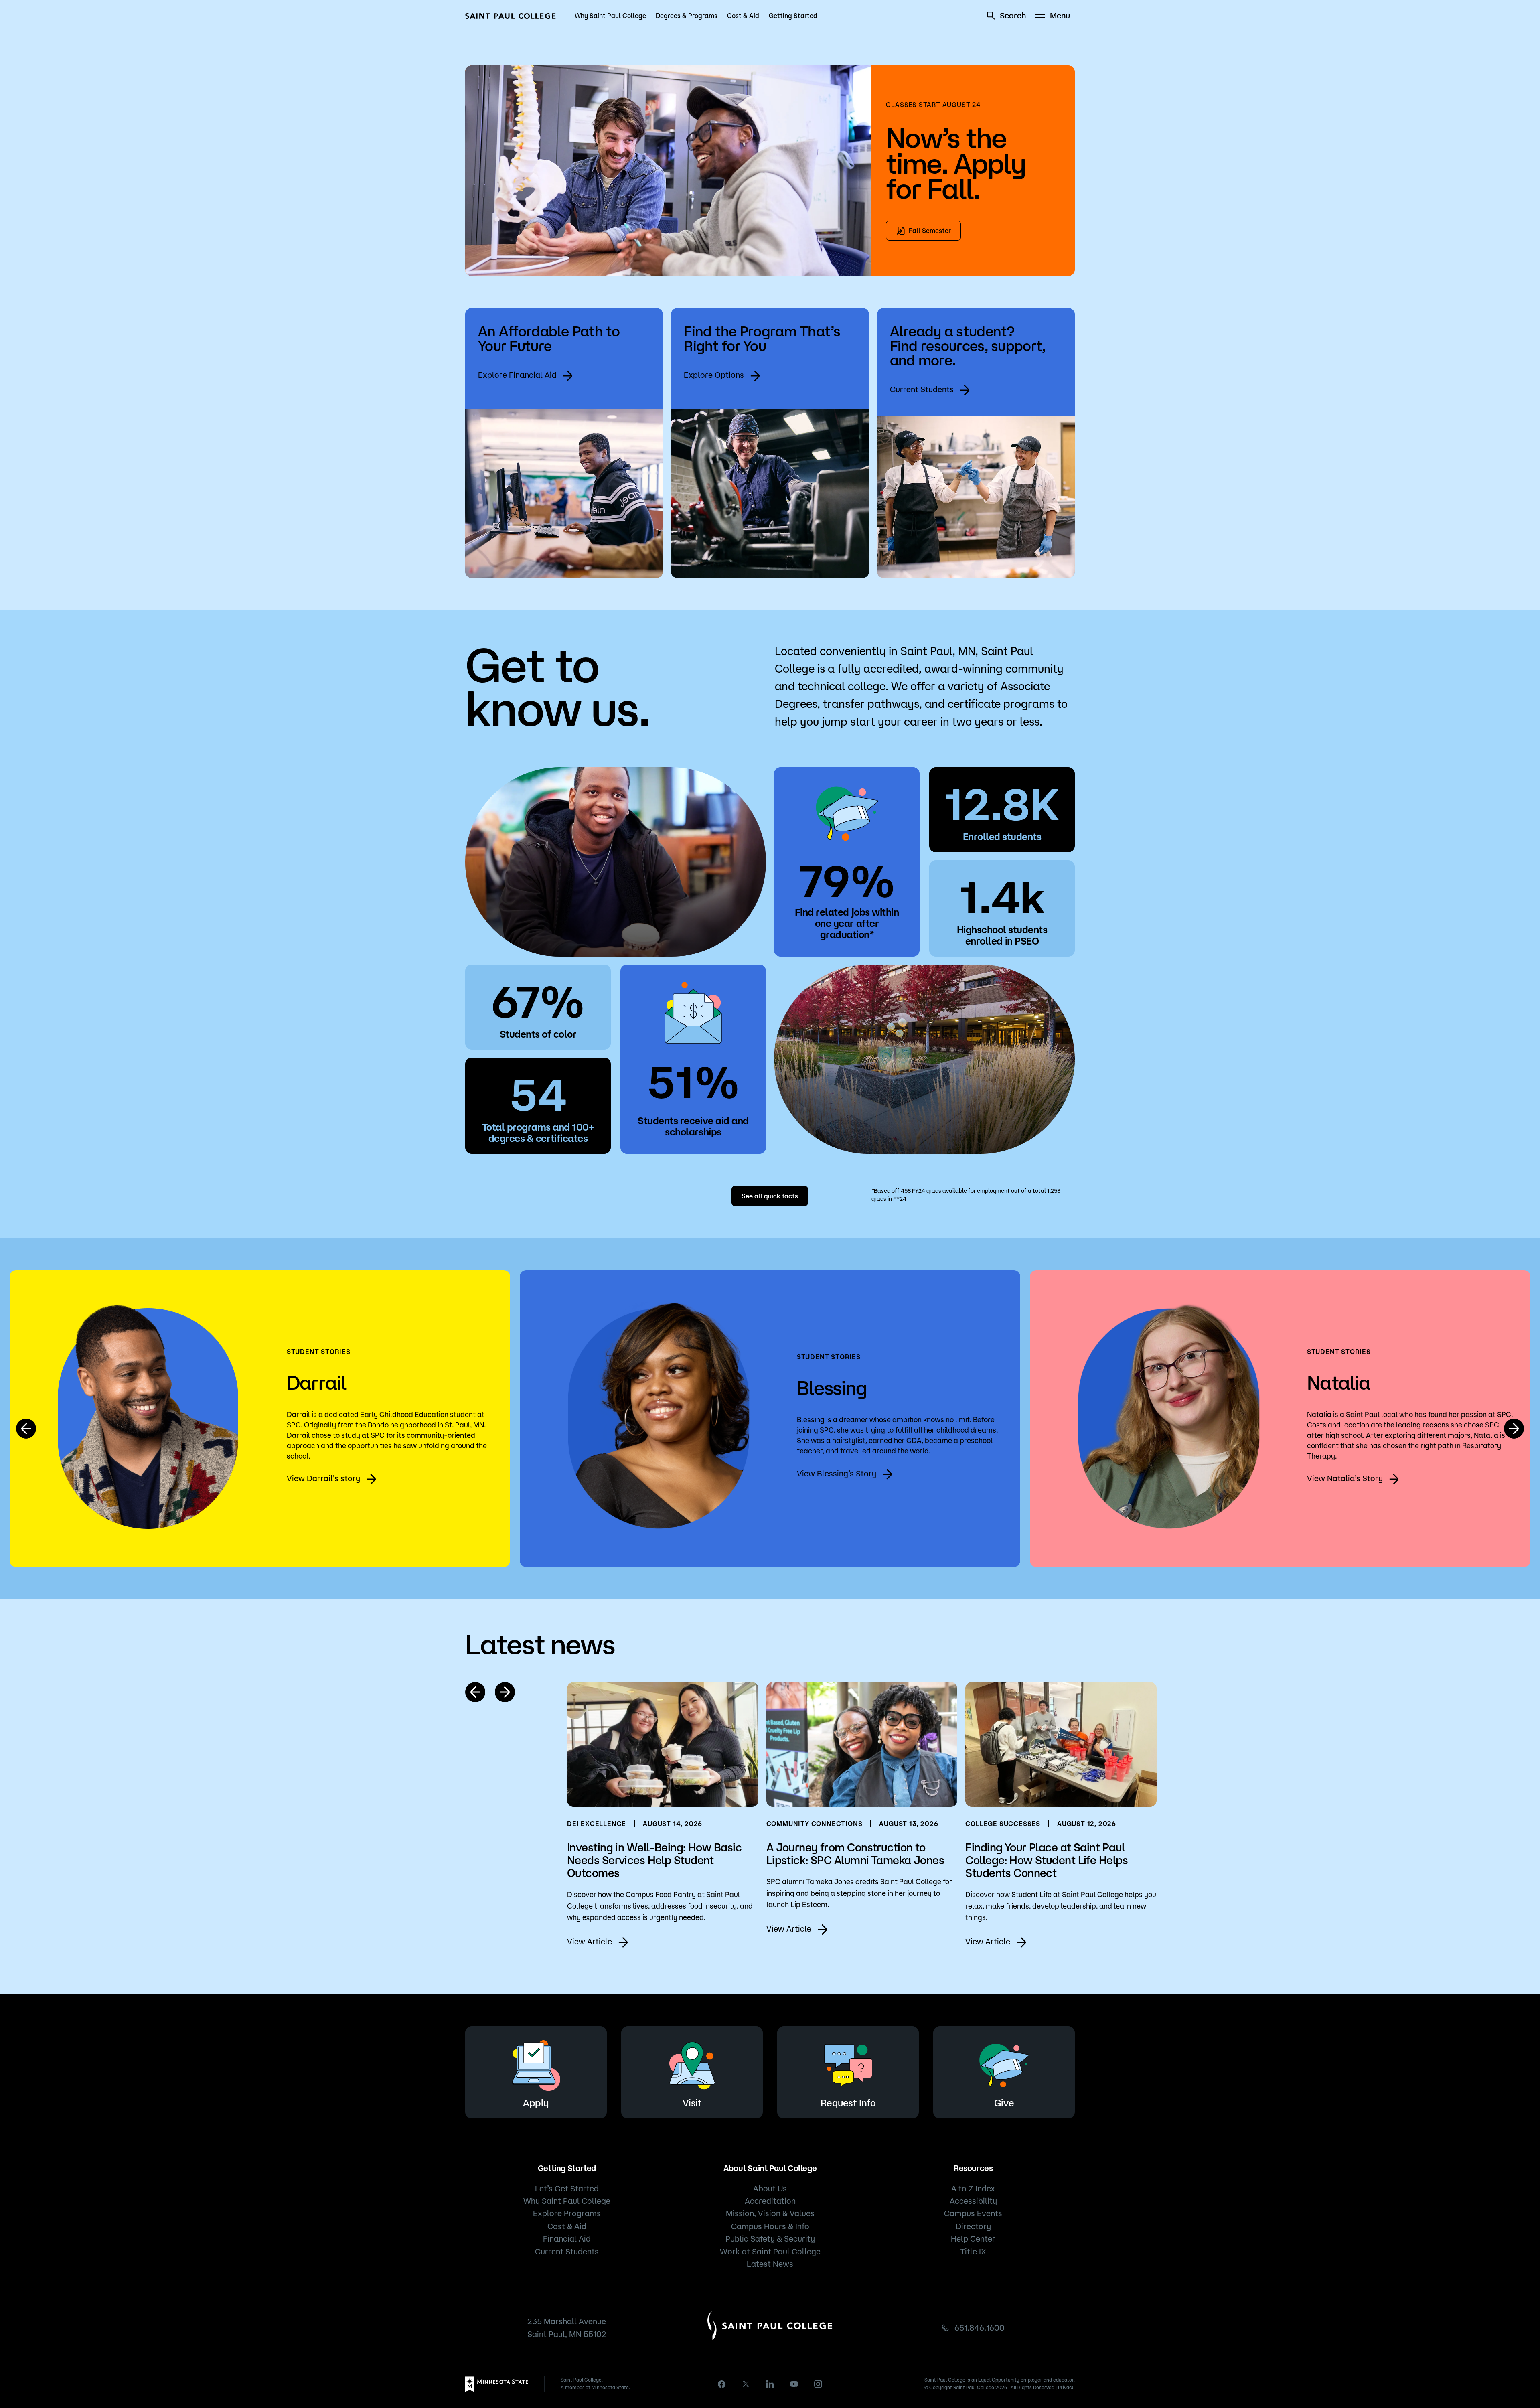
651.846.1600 (980, 2328)
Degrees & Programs (687, 16)
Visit (692, 2103)
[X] (746, 2384)
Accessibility (973, 2201)
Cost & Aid (743, 16)
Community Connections (815, 1824)
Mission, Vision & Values (770, 2213)
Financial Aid (567, 2239)
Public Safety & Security (770, 2239)
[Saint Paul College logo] (511, 16)
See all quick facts (770, 1196)
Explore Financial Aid (517, 375)
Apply (536, 2103)
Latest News (770, 2264)
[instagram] (818, 2384)
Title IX (973, 2251)
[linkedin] (770, 2384)
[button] (26, 1429)
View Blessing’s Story (837, 1473)
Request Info (848, 2103)
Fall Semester (930, 231)
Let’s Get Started (567, 2188)
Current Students (922, 389)
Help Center (973, 2239)
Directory (973, 2226)
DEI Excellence (597, 1824)
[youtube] (794, 2384)
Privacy (1066, 2387)
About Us (770, 2188)
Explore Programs (567, 2213)
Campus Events (973, 2213)
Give (1004, 2103)
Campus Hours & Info (770, 2226)
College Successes (1003, 1824)
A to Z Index (973, 2188)
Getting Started (793, 16)
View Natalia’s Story (1345, 1478)
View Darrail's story (323, 1478)
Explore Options (714, 375)
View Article (590, 1941)
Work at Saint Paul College (770, 2251)
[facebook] (722, 2384)
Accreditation (770, 2201)
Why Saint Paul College (610, 16)
